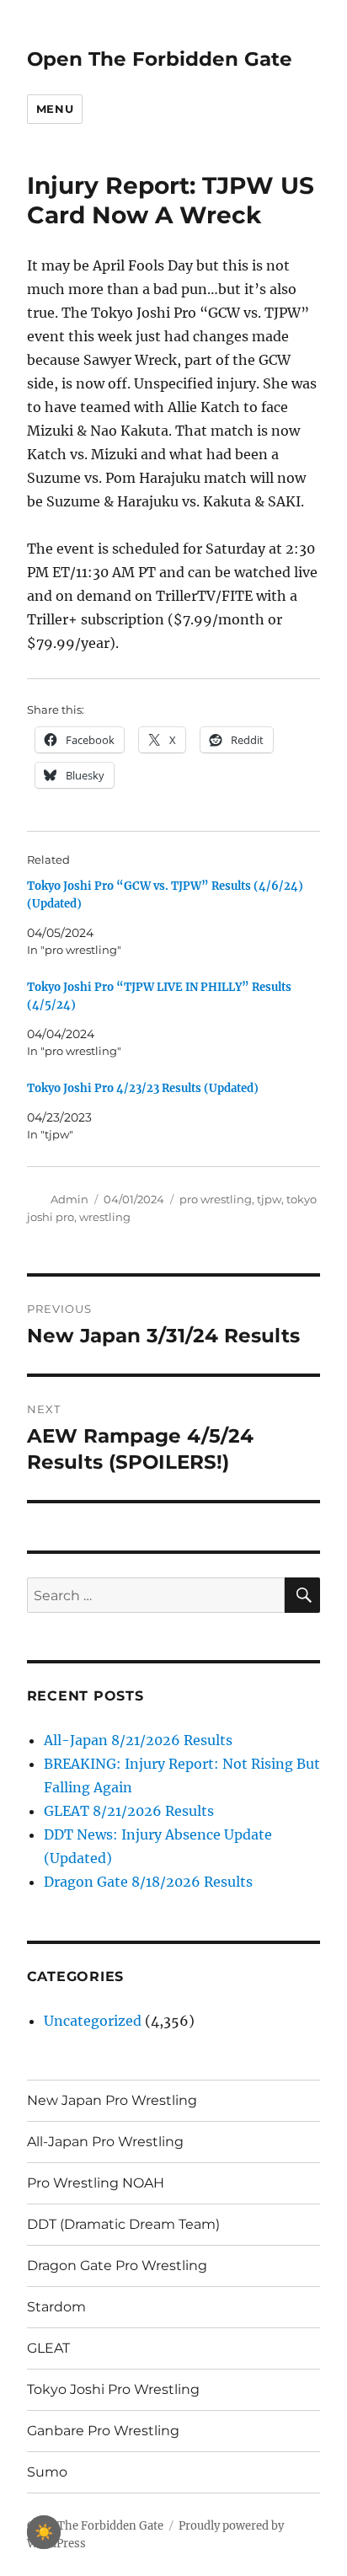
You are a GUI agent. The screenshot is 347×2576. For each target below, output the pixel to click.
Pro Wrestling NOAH (96, 2183)
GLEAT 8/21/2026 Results (129, 1811)
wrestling (105, 1217)
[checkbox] (44, 2532)
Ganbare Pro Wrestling (103, 2431)
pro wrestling (216, 1199)
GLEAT (48, 2348)
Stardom (56, 2307)
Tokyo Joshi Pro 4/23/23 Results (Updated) (143, 1088)
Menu (55, 109)
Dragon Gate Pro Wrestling (117, 2265)
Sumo (47, 2472)
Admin (69, 1199)
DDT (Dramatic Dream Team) (123, 2224)
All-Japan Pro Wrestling (105, 2142)
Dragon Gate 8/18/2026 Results (148, 1882)
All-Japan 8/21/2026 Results (138, 1740)
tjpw (269, 1199)
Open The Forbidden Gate (160, 59)
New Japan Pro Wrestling (112, 2100)
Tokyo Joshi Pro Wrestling (113, 2389)
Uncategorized (93, 2021)
